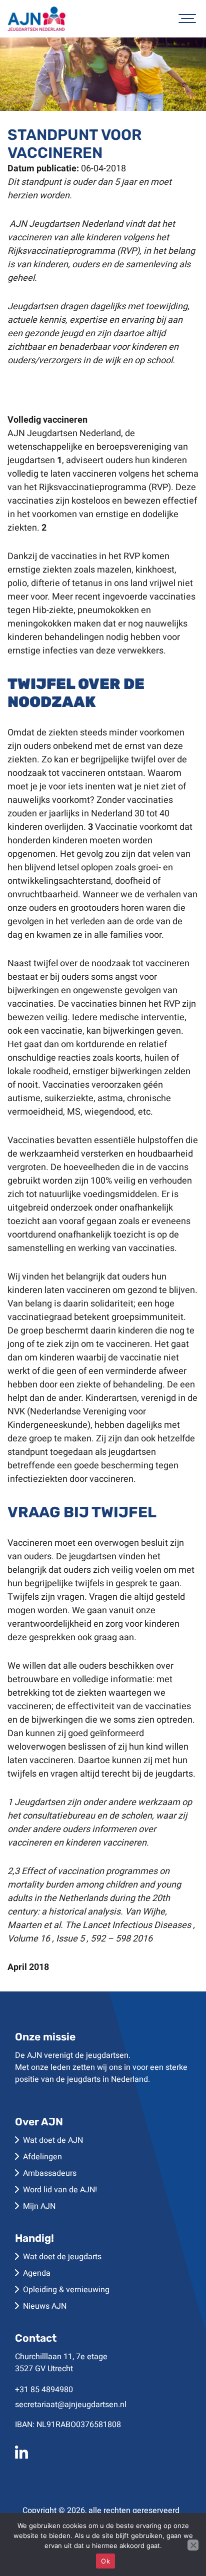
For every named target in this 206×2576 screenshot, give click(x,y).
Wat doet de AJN (53, 2140)
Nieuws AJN (45, 2306)
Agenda (37, 2273)
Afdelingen (42, 2157)
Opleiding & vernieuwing (66, 2290)
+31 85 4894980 (44, 2390)
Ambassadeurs (50, 2173)
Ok (105, 2561)
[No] (193, 2545)
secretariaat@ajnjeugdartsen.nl (71, 2405)
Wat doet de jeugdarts (62, 2257)
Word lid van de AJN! (60, 2190)
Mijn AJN (39, 2206)
